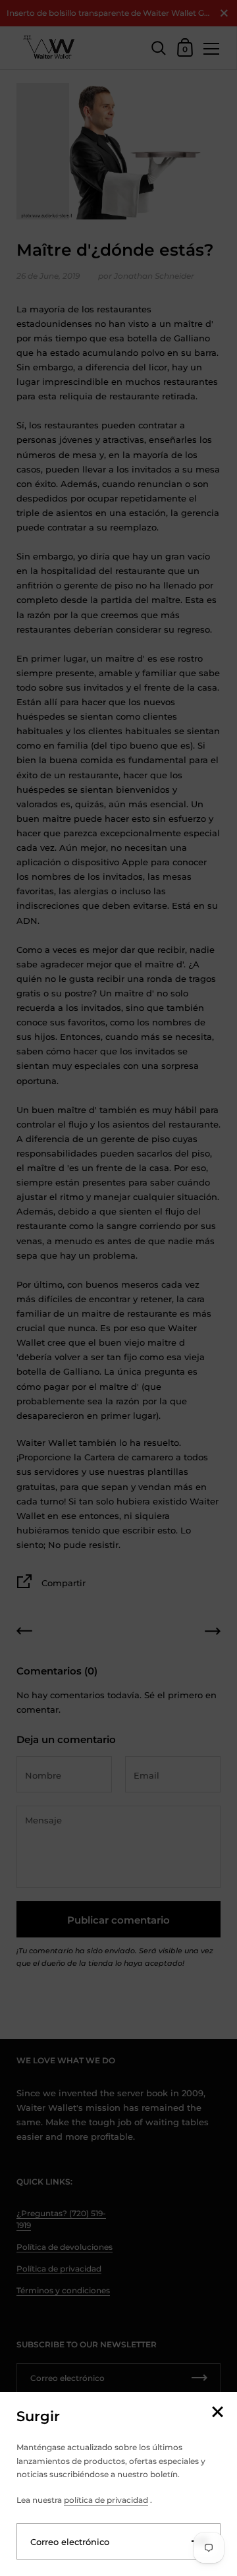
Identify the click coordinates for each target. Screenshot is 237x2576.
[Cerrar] (217, 2413)
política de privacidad (106, 2500)
